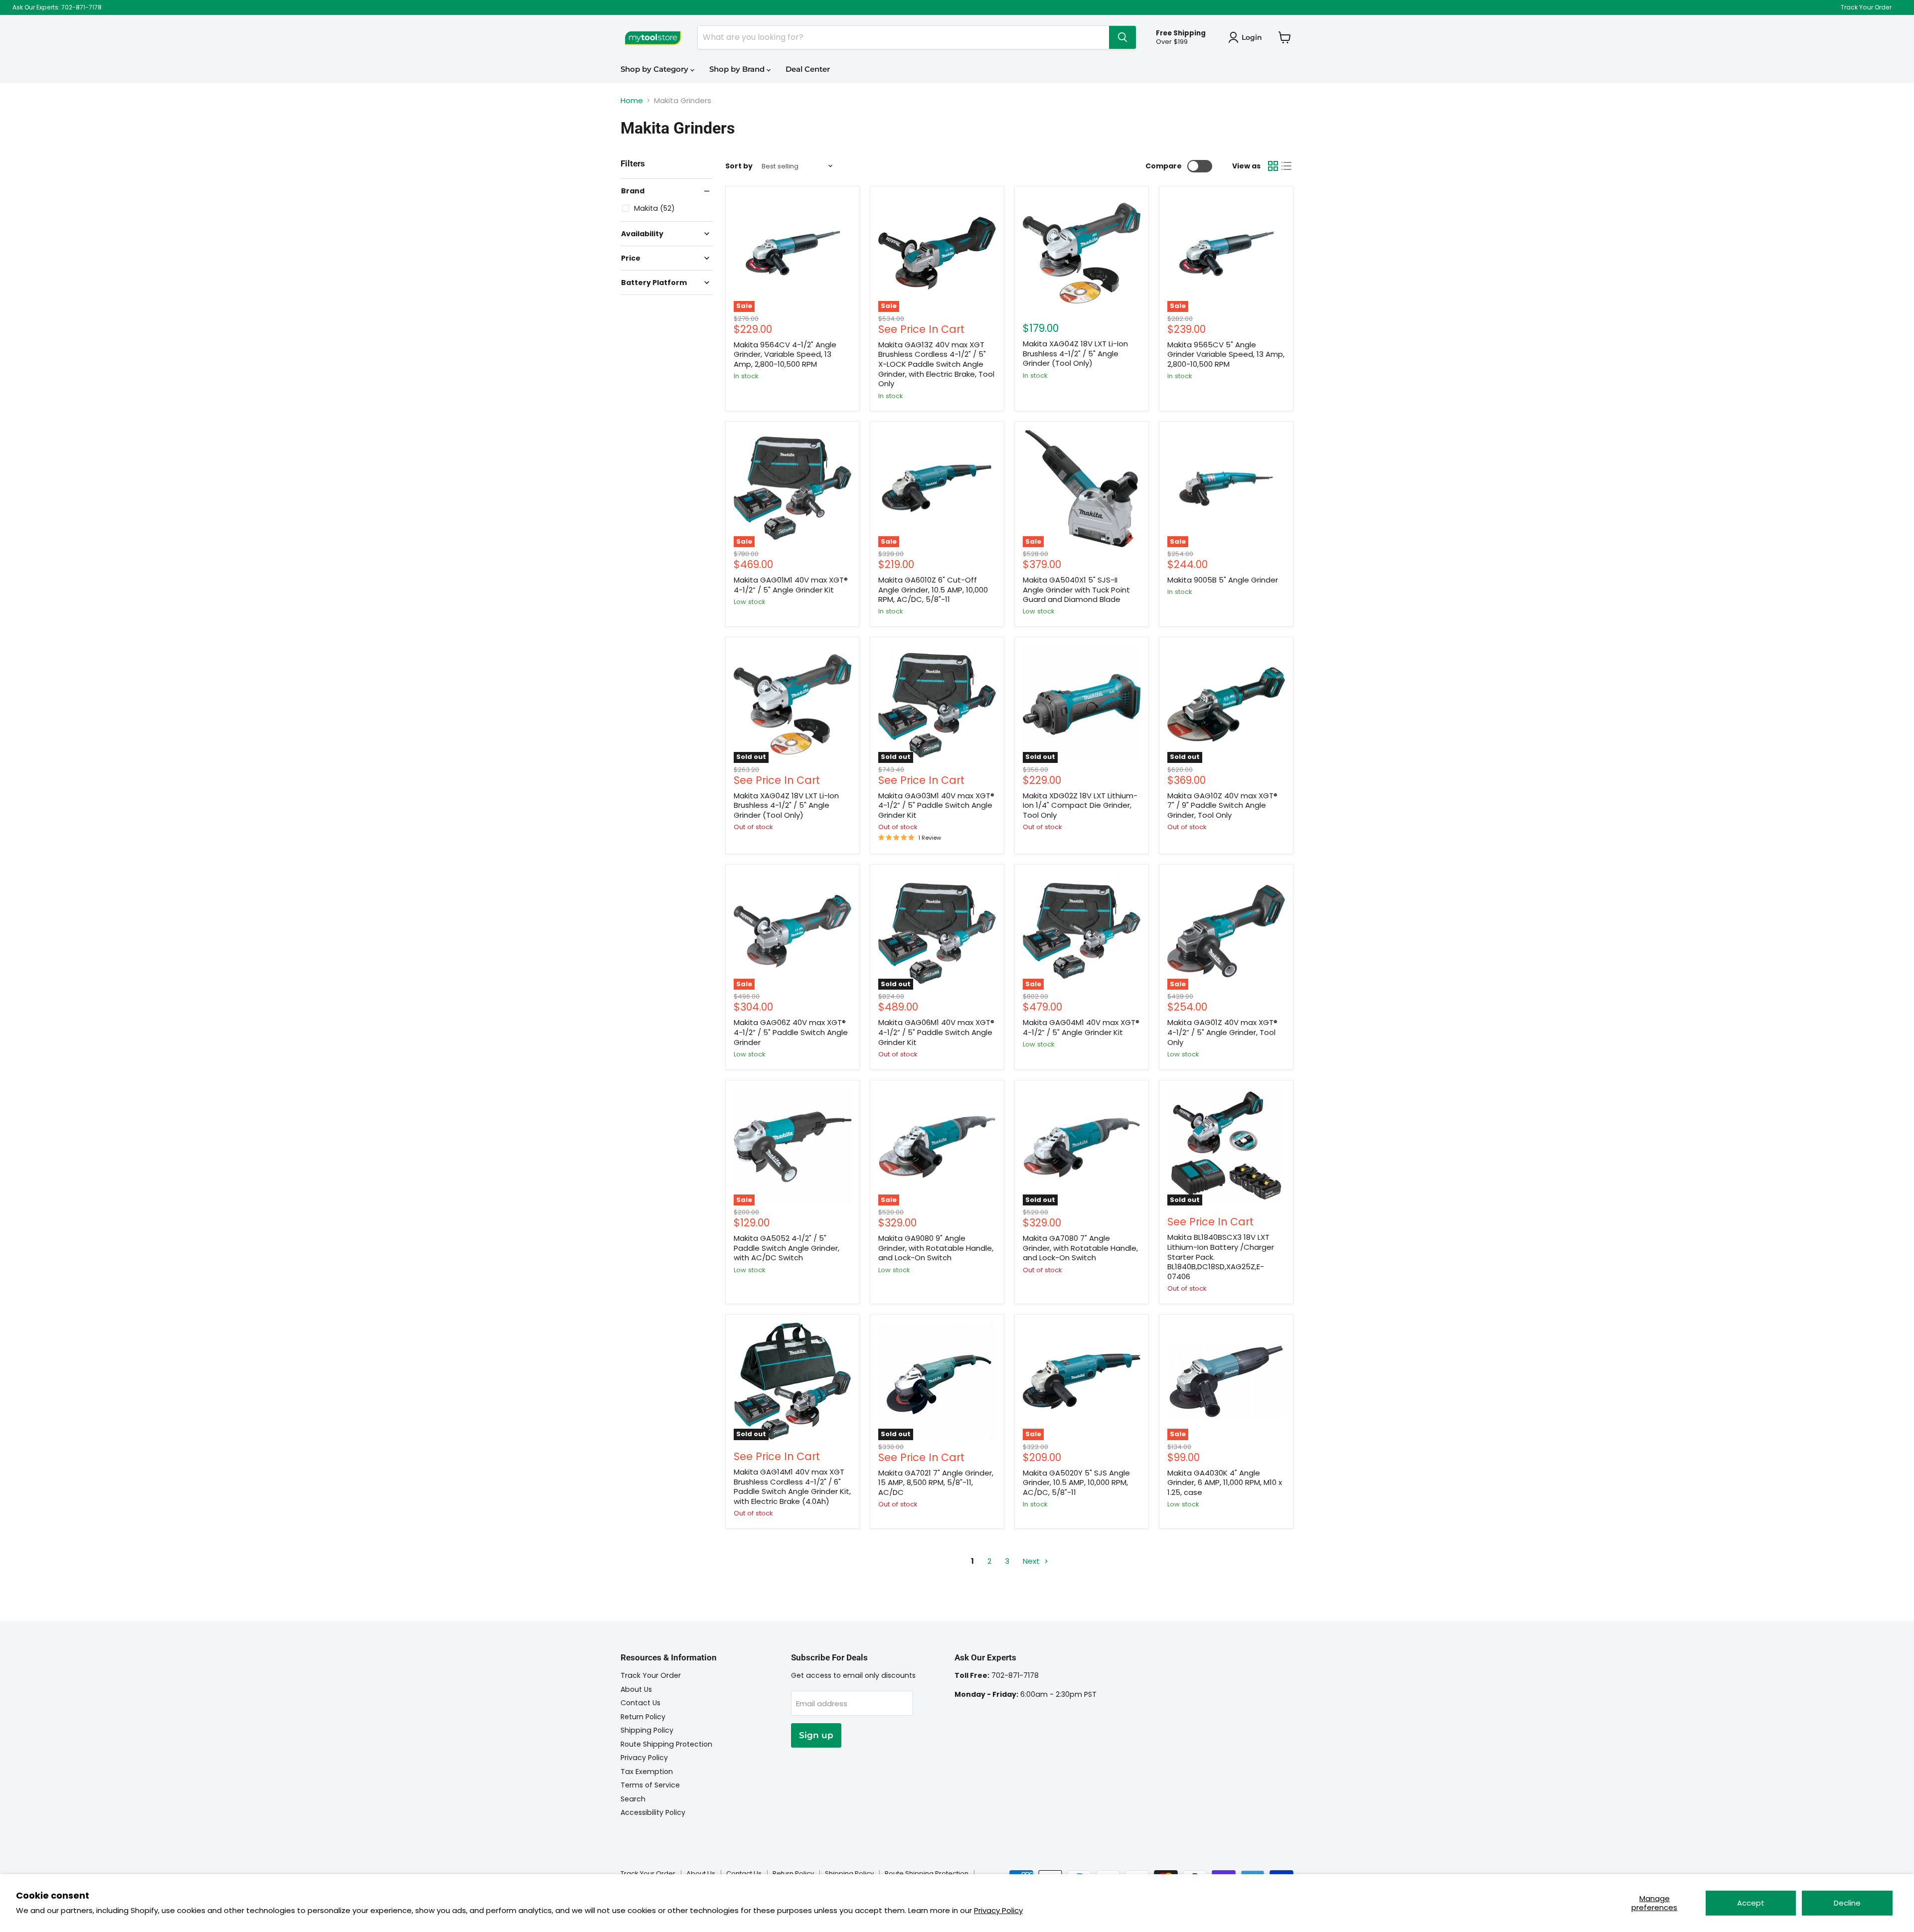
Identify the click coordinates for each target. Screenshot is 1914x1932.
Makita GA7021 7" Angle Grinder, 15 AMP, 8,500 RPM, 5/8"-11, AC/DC (936, 1483)
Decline (1847, 1903)
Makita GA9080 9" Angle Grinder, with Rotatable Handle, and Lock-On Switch (936, 1248)
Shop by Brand (738, 69)
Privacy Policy (998, 1910)
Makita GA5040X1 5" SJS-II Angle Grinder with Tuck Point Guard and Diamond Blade (1076, 590)
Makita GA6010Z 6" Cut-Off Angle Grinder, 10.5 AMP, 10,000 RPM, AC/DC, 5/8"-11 (933, 590)
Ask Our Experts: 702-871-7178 (57, 7)
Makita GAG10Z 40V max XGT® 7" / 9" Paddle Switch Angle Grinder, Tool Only (1222, 805)
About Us (636, 1689)
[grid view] (1273, 166)
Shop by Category (655, 69)
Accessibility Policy (653, 1812)
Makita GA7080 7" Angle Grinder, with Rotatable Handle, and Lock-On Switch (1080, 1248)
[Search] (1122, 37)
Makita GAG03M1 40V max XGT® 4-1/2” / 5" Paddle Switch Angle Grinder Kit (936, 805)
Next (1032, 1561)
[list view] (1287, 166)
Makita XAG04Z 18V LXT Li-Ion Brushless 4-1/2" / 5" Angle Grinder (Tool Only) (1075, 353)
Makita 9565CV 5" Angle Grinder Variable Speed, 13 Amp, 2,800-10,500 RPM (1226, 354)
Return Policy (643, 1717)
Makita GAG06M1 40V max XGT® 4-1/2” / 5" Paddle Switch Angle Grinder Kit (936, 1032)
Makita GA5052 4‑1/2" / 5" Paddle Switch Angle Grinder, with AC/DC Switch (787, 1248)
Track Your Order (1866, 7)
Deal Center (808, 69)
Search (633, 1799)
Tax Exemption (647, 1772)
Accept (1751, 1903)
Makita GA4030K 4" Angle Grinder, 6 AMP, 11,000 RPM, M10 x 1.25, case (1225, 1483)
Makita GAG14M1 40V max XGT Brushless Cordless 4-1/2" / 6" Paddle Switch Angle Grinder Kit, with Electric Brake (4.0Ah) (792, 1486)
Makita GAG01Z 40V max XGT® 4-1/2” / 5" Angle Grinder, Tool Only (1222, 1032)
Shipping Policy (647, 1730)
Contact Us (640, 1703)
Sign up (816, 1735)
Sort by (739, 166)
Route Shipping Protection (666, 1744)
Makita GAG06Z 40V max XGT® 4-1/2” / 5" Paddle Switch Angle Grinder (791, 1032)
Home (632, 100)
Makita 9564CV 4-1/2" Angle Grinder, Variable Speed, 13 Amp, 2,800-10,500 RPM (785, 354)
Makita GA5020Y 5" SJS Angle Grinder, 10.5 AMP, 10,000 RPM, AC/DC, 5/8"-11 (1076, 1483)
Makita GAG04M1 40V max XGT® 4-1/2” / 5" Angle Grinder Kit (1081, 1027)
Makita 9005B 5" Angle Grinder (1223, 580)
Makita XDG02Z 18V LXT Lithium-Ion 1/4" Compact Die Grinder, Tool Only (1080, 805)
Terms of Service (650, 1785)
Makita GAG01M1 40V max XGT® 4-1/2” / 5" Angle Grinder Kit (791, 585)
